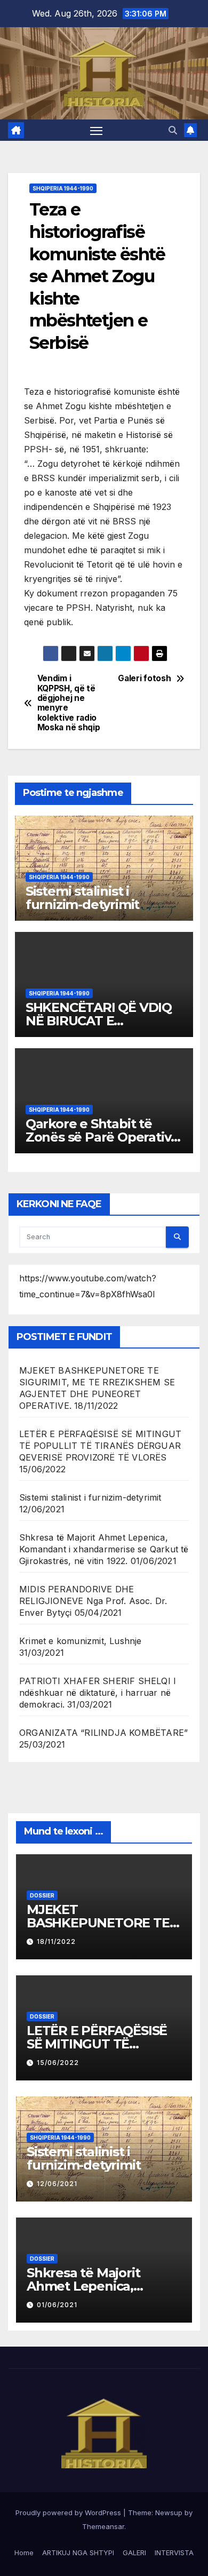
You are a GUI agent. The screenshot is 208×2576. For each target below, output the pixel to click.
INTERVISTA (174, 2553)
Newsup (169, 2513)
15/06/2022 (58, 2063)
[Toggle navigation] (97, 130)
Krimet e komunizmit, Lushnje (81, 1641)
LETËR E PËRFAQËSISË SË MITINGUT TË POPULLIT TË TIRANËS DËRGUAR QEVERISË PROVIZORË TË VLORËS (100, 1446)
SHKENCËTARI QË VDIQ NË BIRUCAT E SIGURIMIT (99, 1021)
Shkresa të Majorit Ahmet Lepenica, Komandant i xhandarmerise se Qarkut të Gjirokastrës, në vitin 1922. (104, 1549)
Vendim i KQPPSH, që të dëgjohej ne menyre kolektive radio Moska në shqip (69, 703)
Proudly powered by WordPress (69, 2513)
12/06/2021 (57, 2184)
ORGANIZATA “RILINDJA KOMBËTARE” (103, 1733)
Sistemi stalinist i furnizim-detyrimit (82, 898)
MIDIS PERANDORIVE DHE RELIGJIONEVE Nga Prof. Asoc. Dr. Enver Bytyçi (93, 1601)
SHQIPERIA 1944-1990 (63, 188)
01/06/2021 (57, 2305)
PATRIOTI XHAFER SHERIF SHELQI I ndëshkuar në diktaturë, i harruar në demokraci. (98, 1693)
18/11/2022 (56, 1941)
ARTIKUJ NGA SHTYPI (78, 2553)
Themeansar (103, 2526)
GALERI (134, 2553)
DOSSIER (42, 1895)
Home (24, 2553)
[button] (173, 130)
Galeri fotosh (144, 679)
